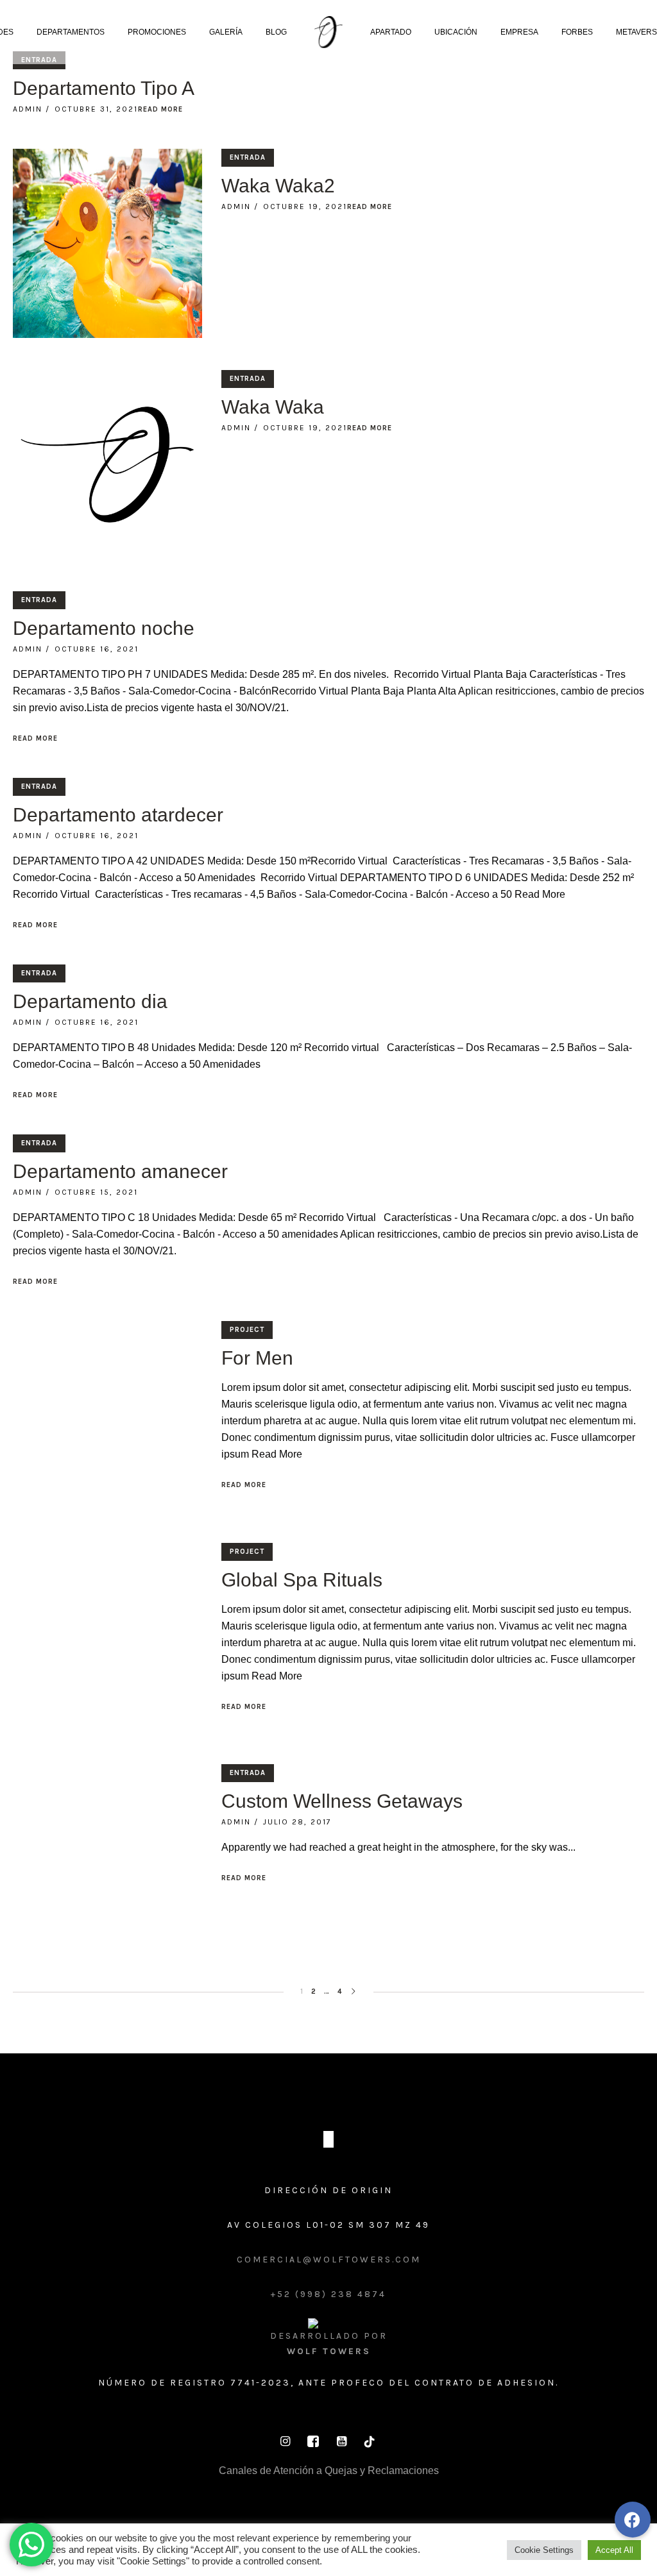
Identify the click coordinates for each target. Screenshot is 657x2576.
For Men (257, 1358)
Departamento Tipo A (104, 88)
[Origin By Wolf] (328, 2139)
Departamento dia (90, 1001)
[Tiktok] (370, 2441)
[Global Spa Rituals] (107, 1637)
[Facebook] (313, 2441)
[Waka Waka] (107, 465)
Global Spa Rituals (302, 1580)
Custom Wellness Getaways (342, 1801)
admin (28, 109)
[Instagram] (285, 2441)
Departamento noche (104, 628)
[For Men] (107, 1416)
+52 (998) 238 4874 (328, 2294)
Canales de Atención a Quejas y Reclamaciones (329, 2471)
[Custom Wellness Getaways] (107, 1859)
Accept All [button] (614, 2550)
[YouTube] (341, 2441)
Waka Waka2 (278, 186)
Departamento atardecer (118, 815)
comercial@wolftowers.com (329, 2260)
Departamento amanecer (120, 1171)
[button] (633, 2520)
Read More (160, 109)
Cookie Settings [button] (544, 2550)
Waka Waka (273, 407)
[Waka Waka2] (107, 243)
